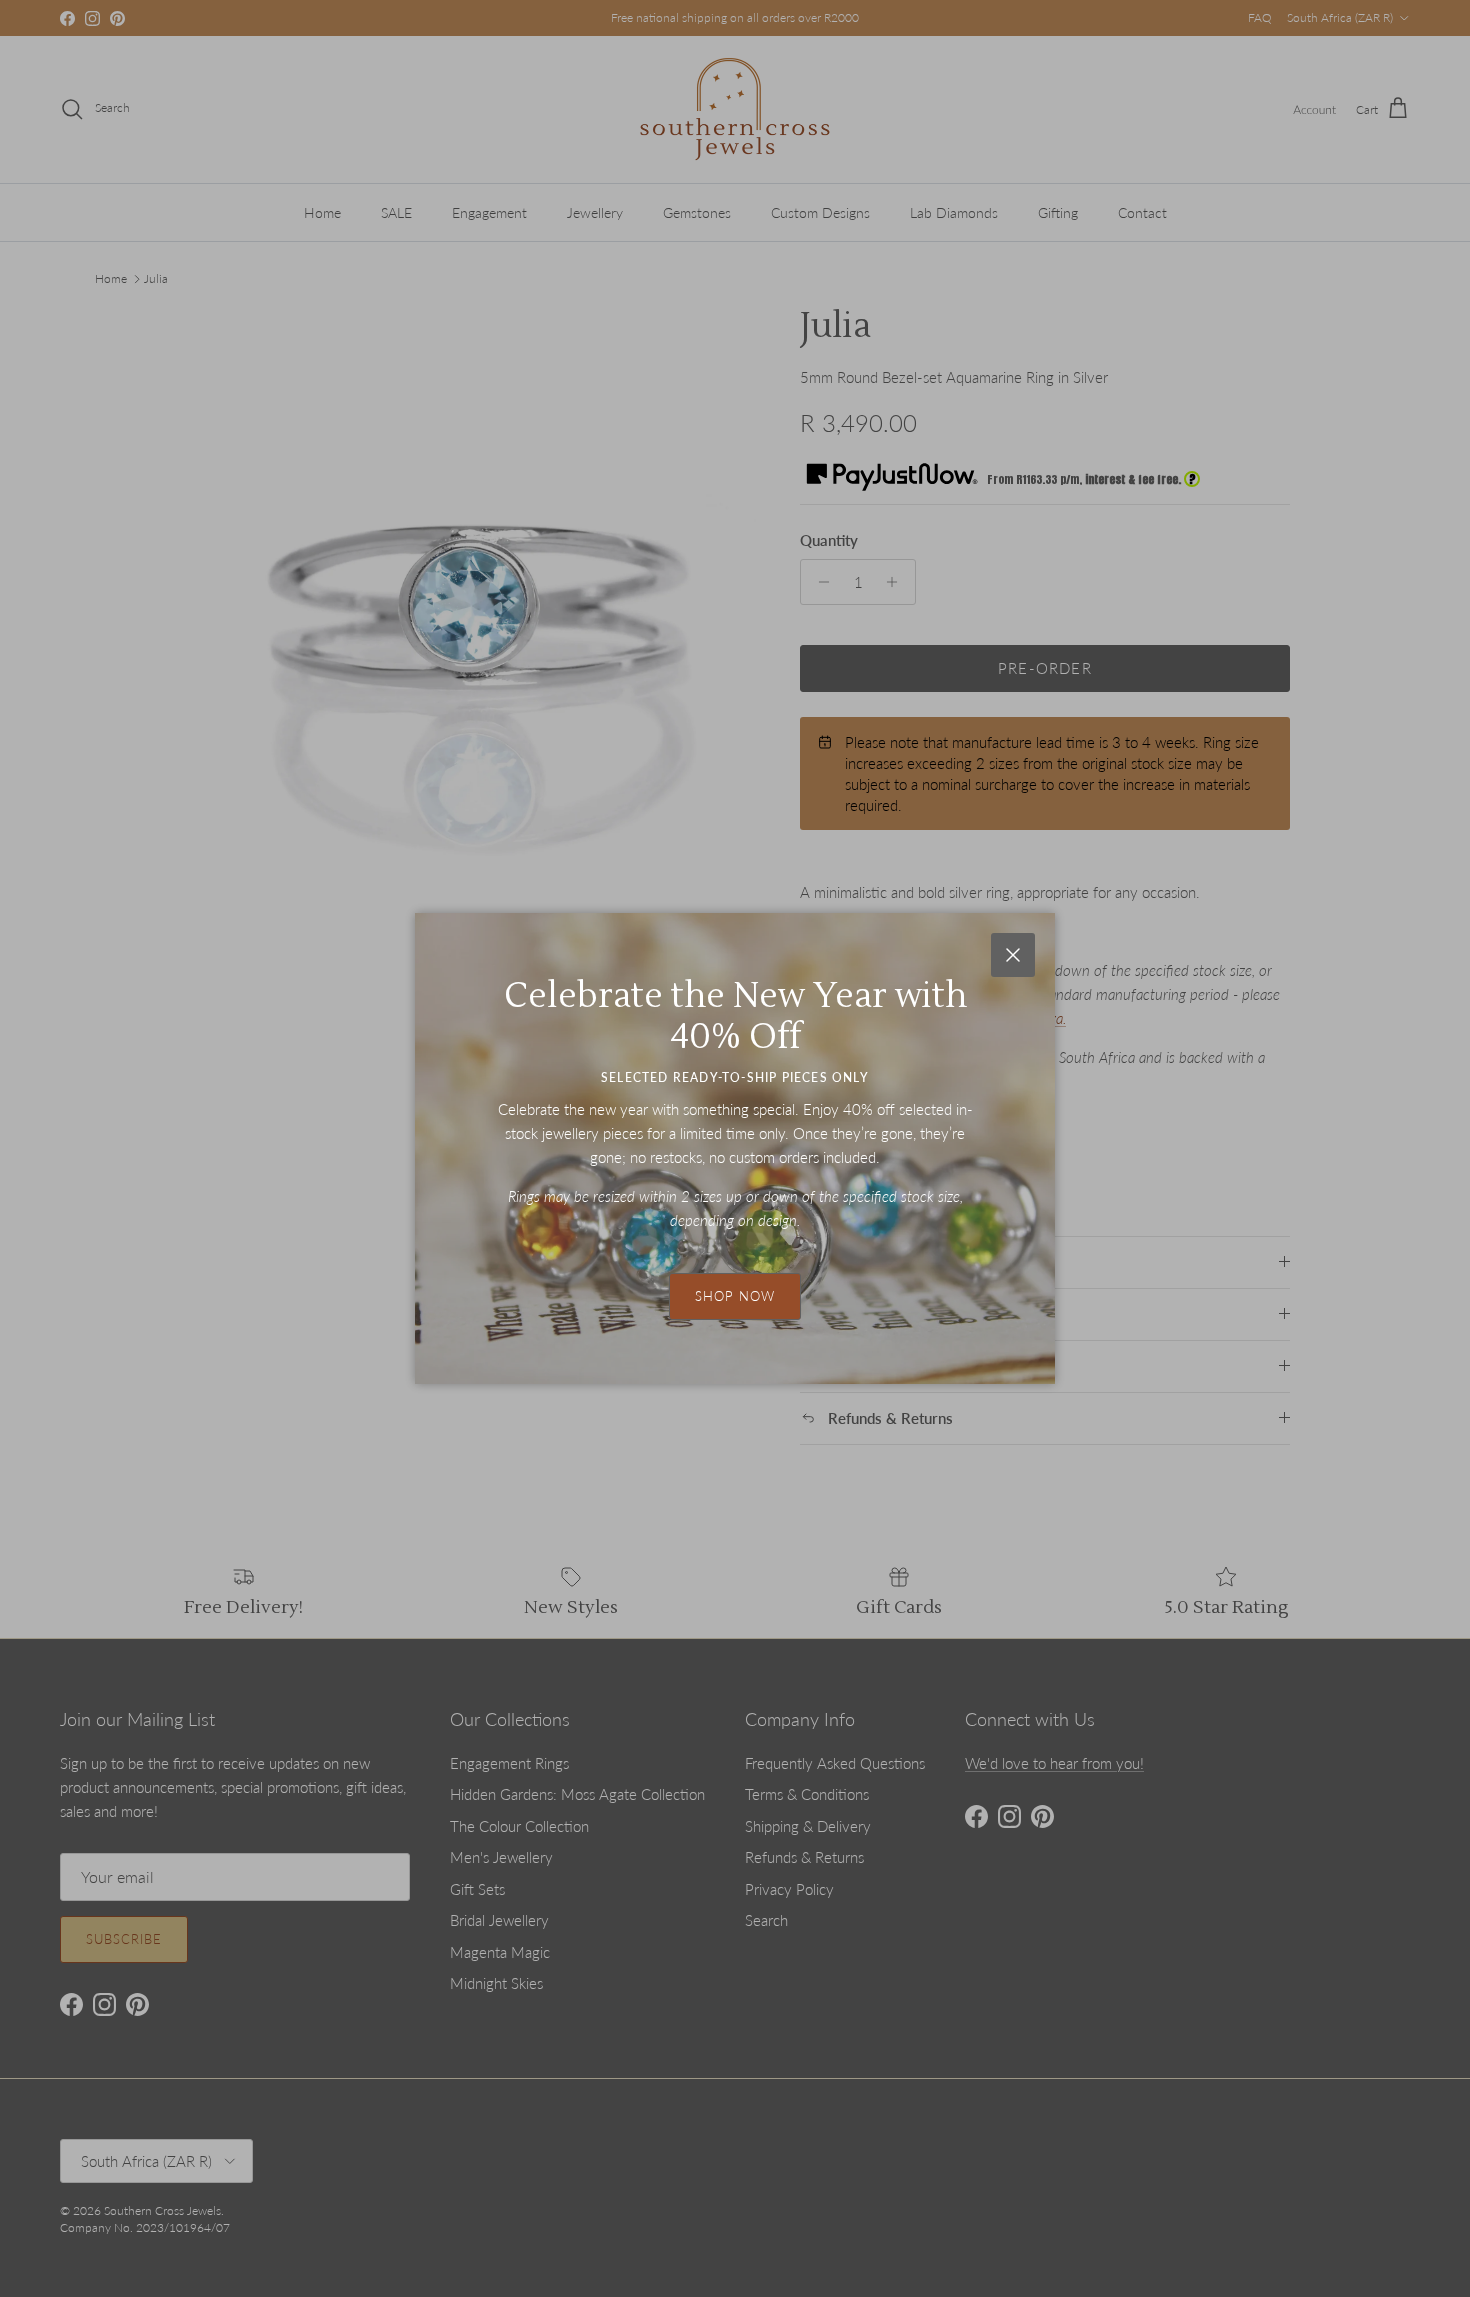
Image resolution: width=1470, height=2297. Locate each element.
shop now (735, 1296)
